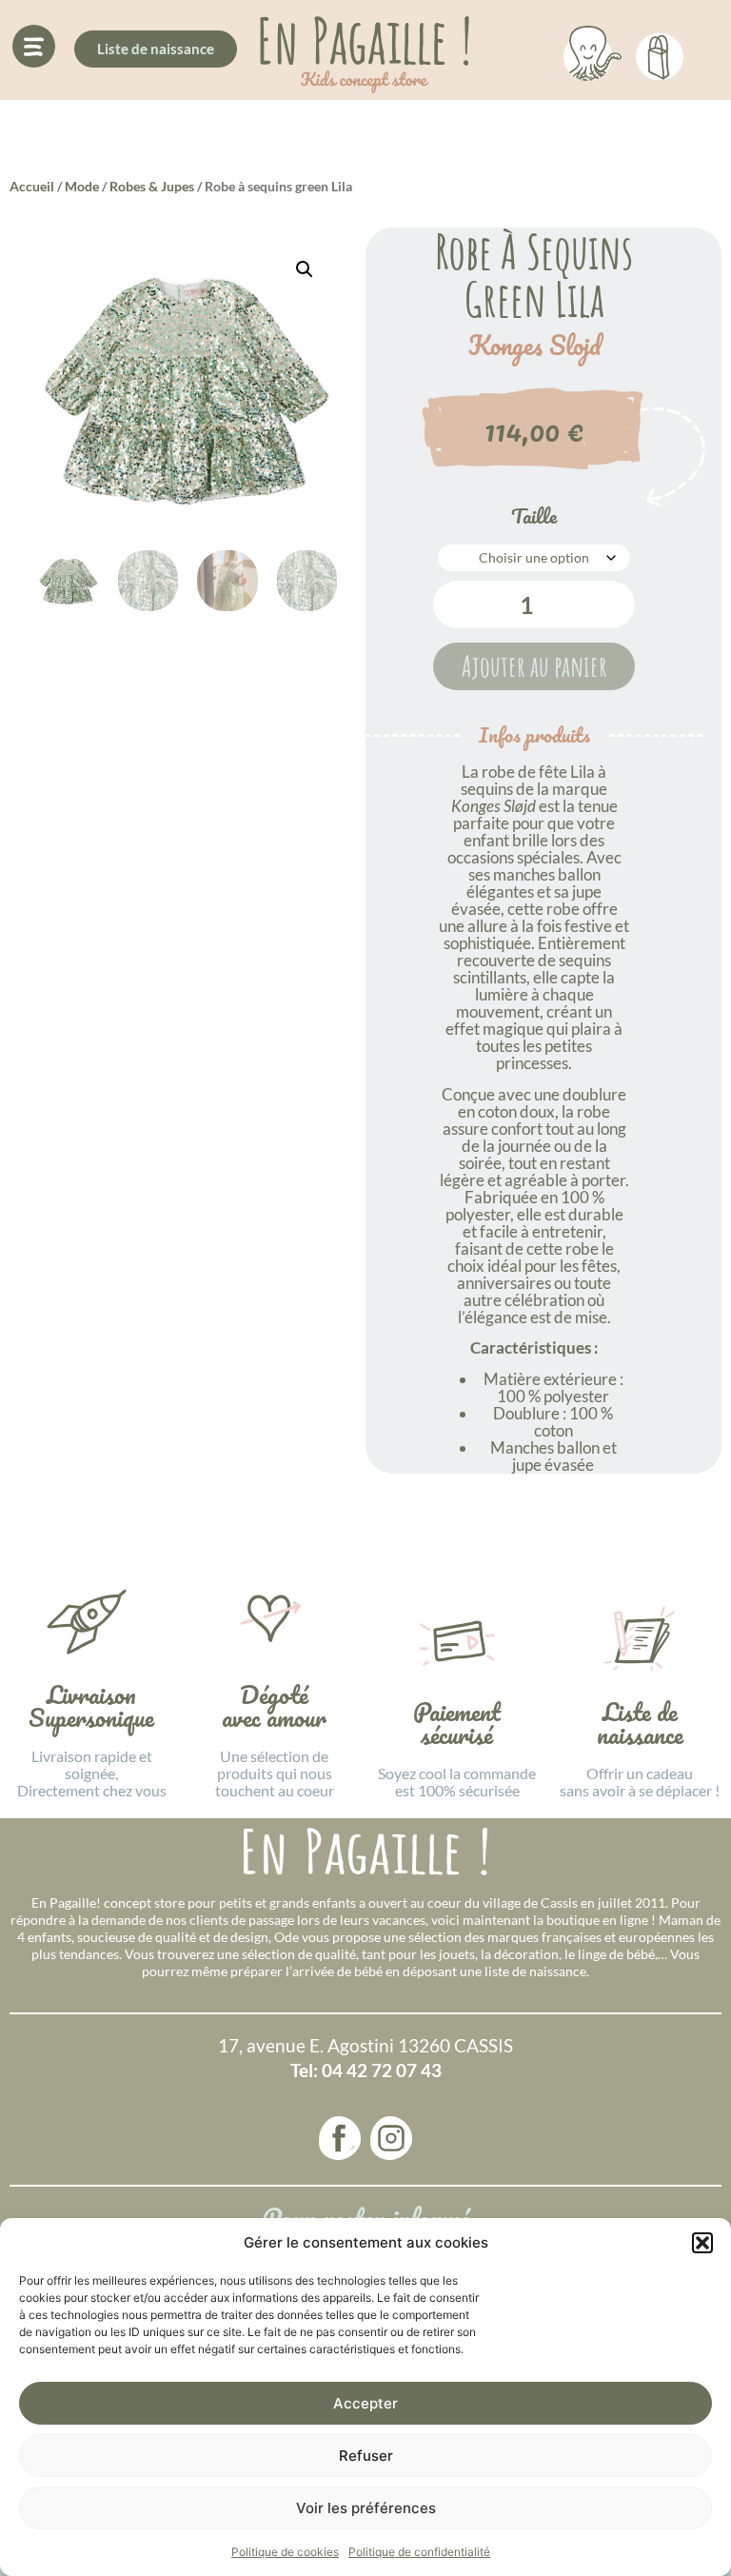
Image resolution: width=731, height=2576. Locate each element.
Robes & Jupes (152, 186)
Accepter (365, 2403)
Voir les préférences (366, 2508)
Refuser (366, 2456)
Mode (82, 186)
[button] (702, 2243)
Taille (534, 516)
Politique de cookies (285, 2552)
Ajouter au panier (534, 666)
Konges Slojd (534, 346)
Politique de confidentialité (419, 2552)
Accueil (32, 186)
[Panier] (660, 53)
